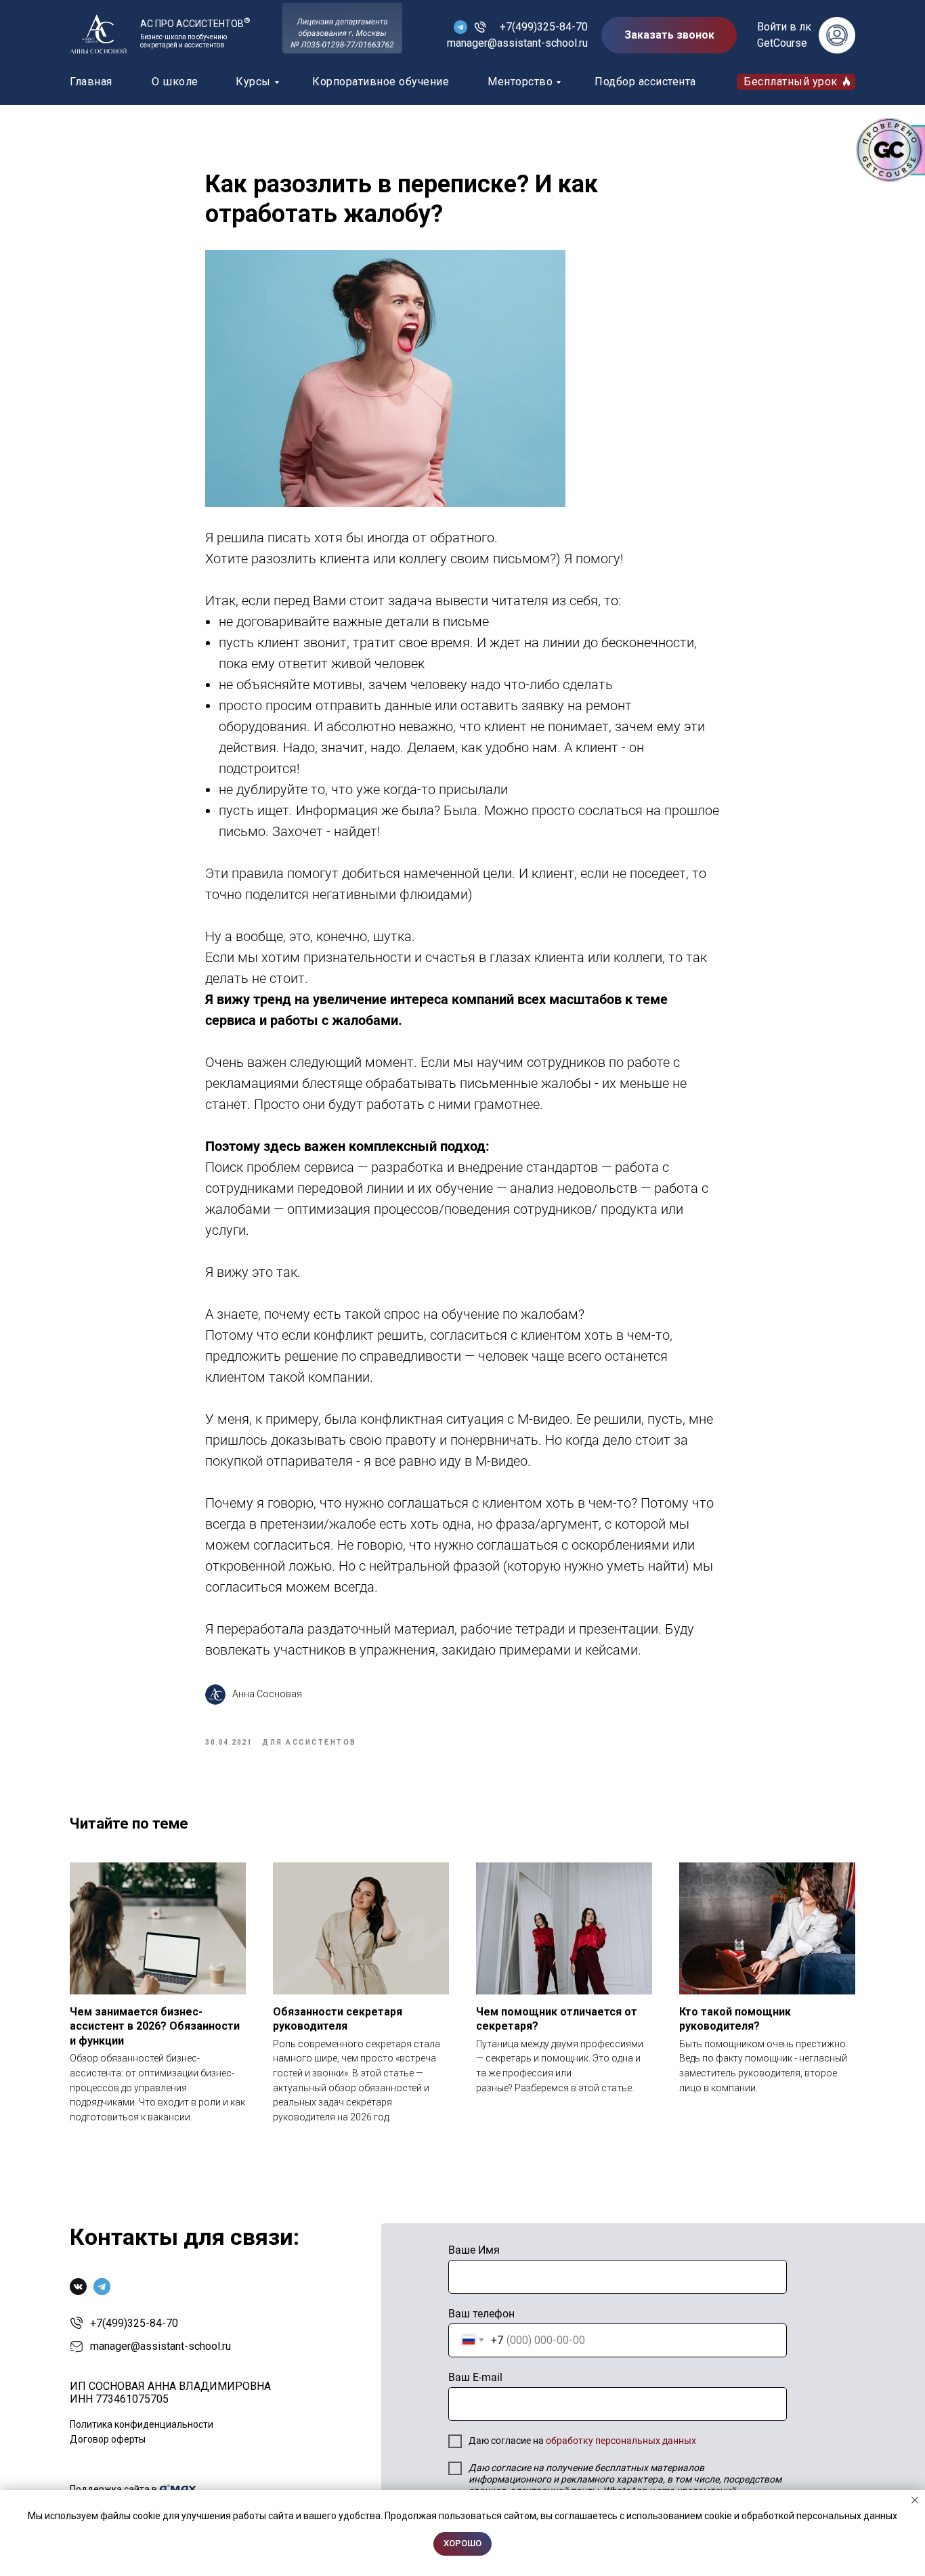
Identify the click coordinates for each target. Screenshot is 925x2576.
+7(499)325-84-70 (544, 27)
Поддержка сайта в (113, 2489)
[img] (98, 34)
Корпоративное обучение (381, 82)
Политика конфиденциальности (142, 2424)
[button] (669, 35)
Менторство (520, 82)
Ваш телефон (481, 2314)
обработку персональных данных (621, 2441)
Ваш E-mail (475, 2377)
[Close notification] (915, 2500)
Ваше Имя (474, 2250)
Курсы (253, 82)
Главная (91, 82)
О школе (175, 82)
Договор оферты (108, 2439)
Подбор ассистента (645, 82)
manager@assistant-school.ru (517, 43)
